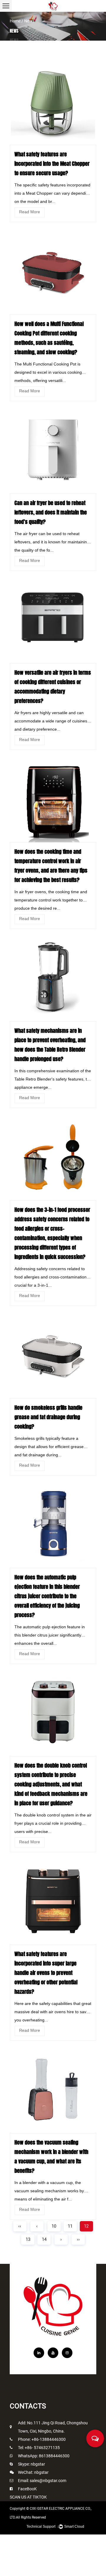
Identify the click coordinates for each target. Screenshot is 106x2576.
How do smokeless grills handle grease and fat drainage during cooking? (48, 1417)
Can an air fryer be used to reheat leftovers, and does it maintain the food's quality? (51, 512)
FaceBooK (27, 2489)
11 (70, 2226)
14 (44, 2239)
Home (15, 21)
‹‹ (20, 2226)
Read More (30, 212)
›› (78, 2239)
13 (28, 2239)
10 (54, 2226)
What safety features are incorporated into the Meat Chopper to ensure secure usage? (52, 164)
